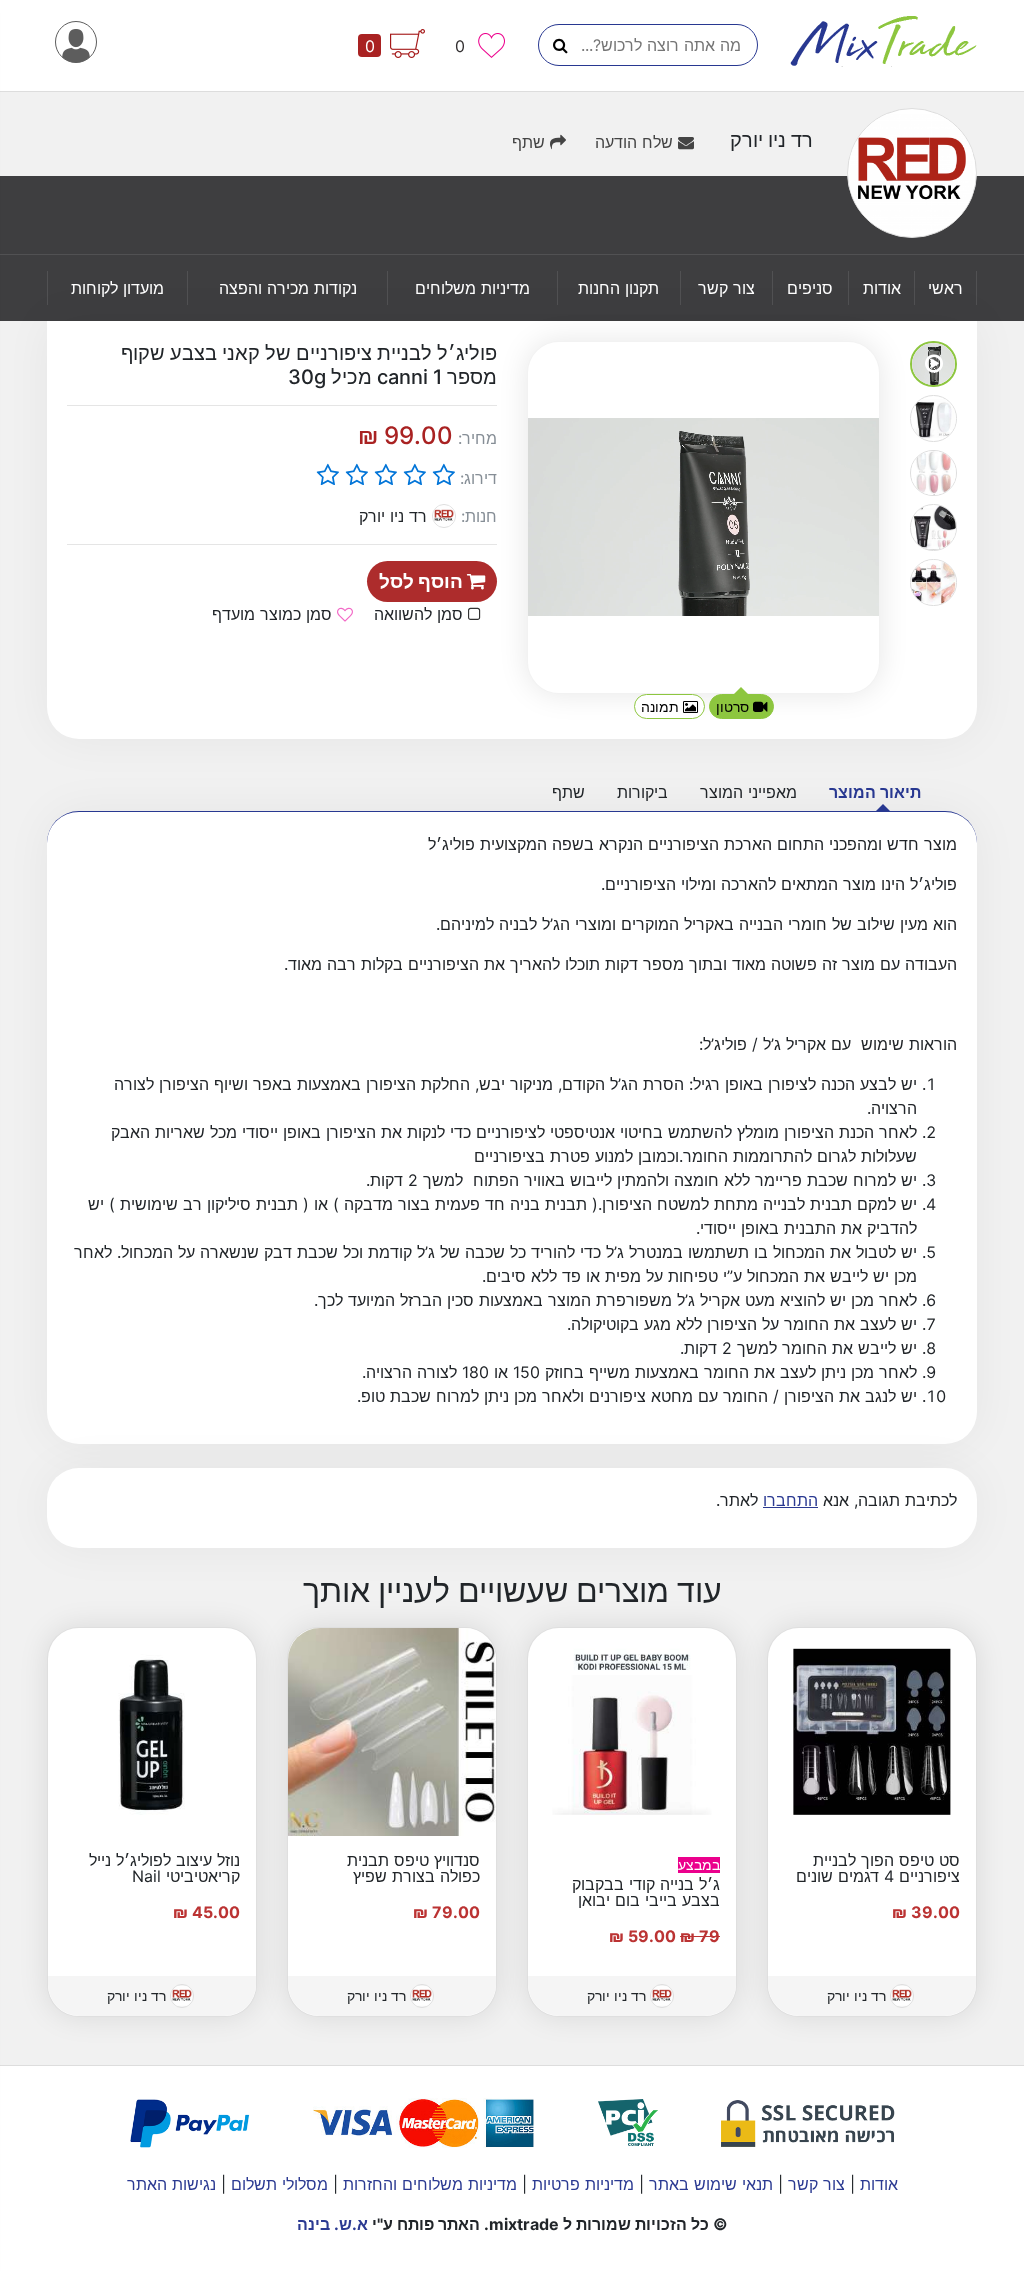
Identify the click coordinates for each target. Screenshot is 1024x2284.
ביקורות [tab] (642, 792)
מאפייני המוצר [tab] (748, 792)
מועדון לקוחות (117, 288)
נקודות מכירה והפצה (288, 288)
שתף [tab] (568, 792)
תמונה (662, 706)
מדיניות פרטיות (580, 2184)
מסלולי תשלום (277, 2184)
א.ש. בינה (332, 2224)
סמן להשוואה (421, 614)
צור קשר (726, 288)
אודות (882, 288)
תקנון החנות (618, 288)
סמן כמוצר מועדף (274, 614)
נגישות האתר (171, 2184)
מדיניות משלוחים (472, 288)
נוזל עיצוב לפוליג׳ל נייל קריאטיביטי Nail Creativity (164, 1876)
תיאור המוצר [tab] (875, 792)
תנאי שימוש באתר (708, 2184)
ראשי (945, 288)
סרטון (734, 706)
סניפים (810, 288)
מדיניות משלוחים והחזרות (427, 2184)
